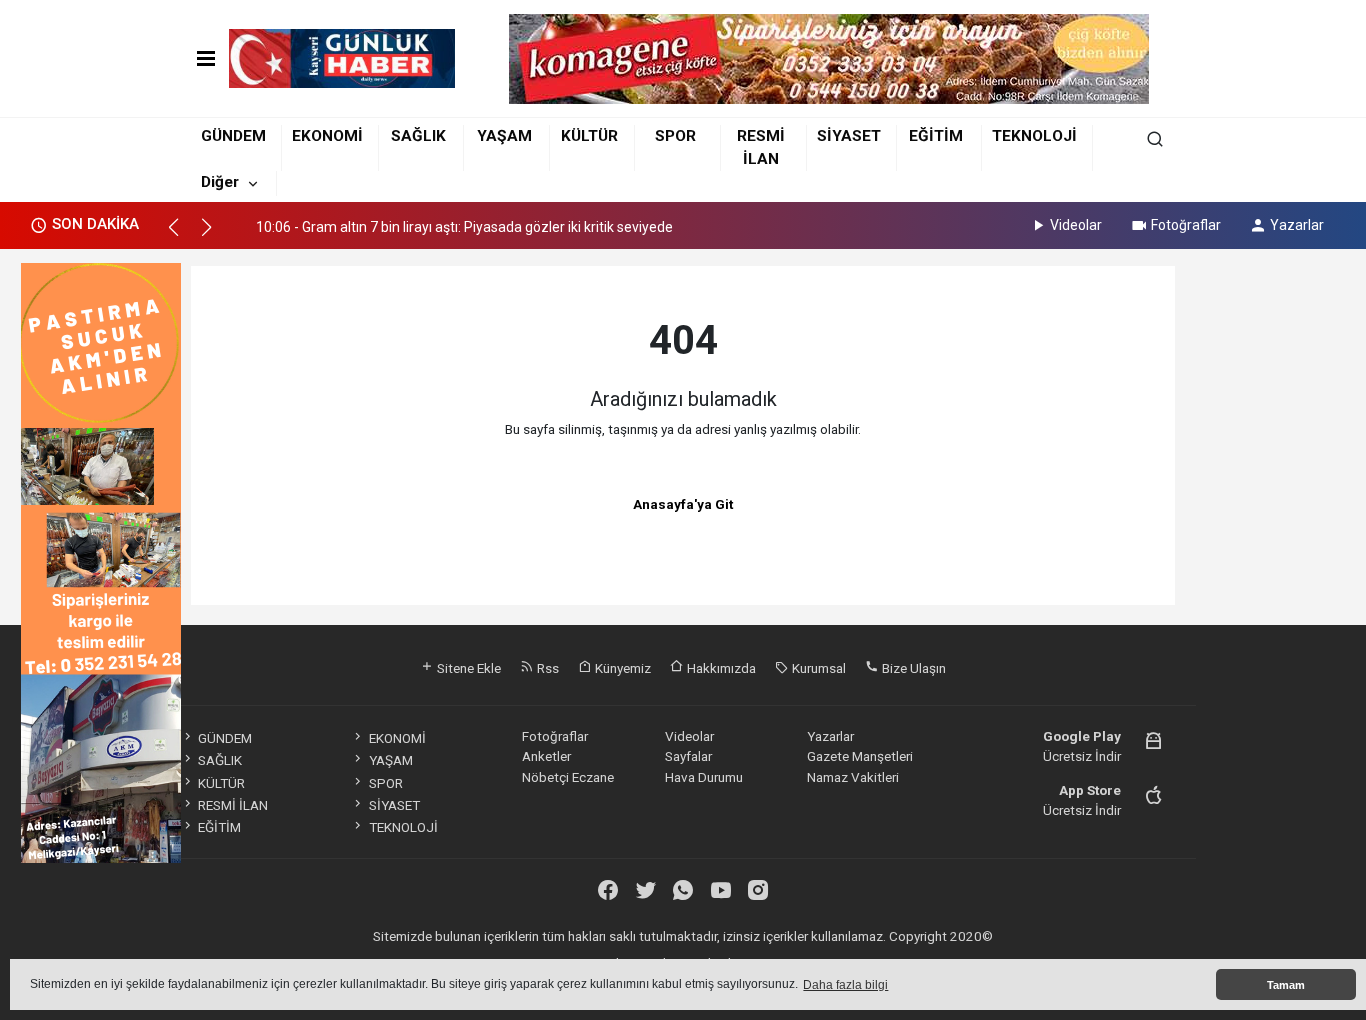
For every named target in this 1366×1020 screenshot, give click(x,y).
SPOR (675, 136)
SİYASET (849, 136)
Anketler (546, 756)
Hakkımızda (720, 668)
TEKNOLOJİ (1034, 136)
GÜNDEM (233, 136)
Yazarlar (1297, 225)
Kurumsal (817, 668)
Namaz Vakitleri (853, 777)
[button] (182, 236)
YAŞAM (504, 136)
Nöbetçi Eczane (568, 777)
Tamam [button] (1286, 985)
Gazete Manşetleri (860, 756)
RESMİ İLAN (233, 805)
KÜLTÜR (589, 136)
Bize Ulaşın (912, 668)
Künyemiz (621, 668)
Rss (546, 668)
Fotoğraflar (1186, 225)
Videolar (1076, 225)
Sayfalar (688, 756)
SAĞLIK (418, 136)
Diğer (220, 182)
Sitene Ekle (467, 668)
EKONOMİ (327, 136)
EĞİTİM (936, 136)
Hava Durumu (704, 777)
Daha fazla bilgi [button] (845, 985)
